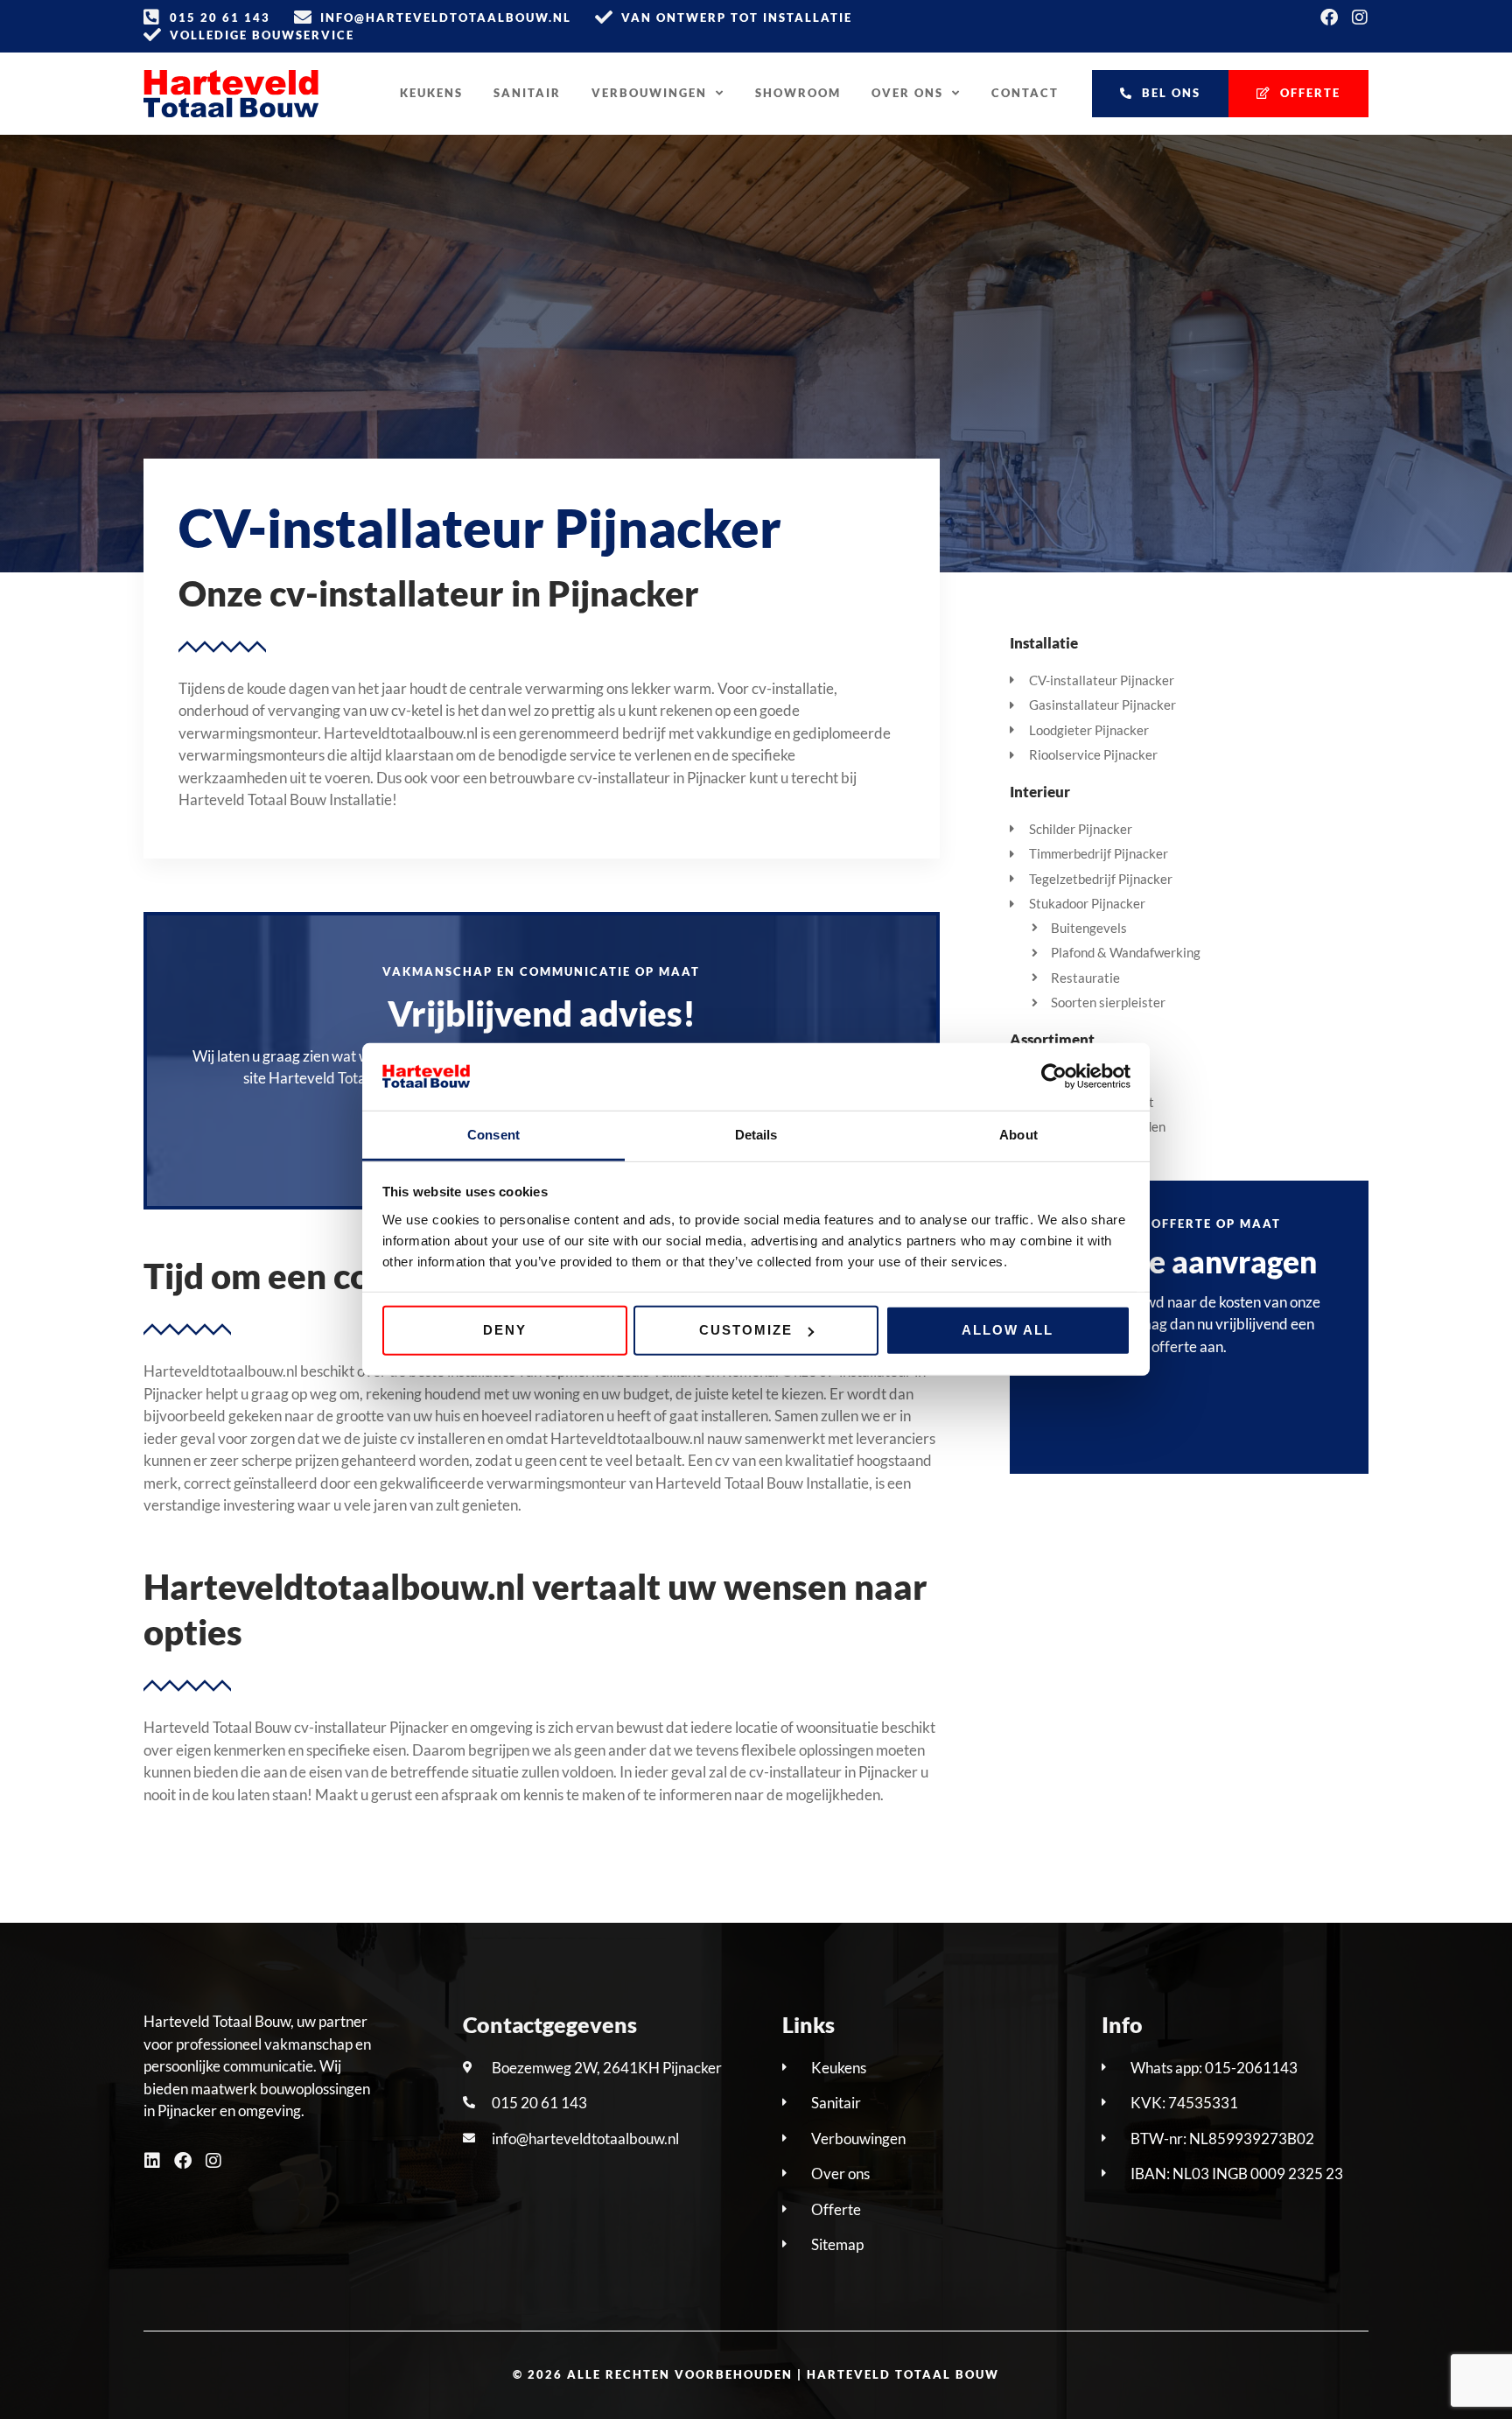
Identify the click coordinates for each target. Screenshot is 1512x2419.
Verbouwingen (649, 93)
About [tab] (1018, 1135)
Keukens (431, 93)
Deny (505, 1330)
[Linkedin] (152, 2161)
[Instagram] (1360, 18)
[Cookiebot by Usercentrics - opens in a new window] (1054, 1076)
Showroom (798, 93)
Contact (1025, 93)
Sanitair (527, 93)
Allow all (1008, 1330)
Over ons (907, 93)
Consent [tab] (493, 1135)
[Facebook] (1329, 18)
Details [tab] (756, 1135)
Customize (746, 1330)
